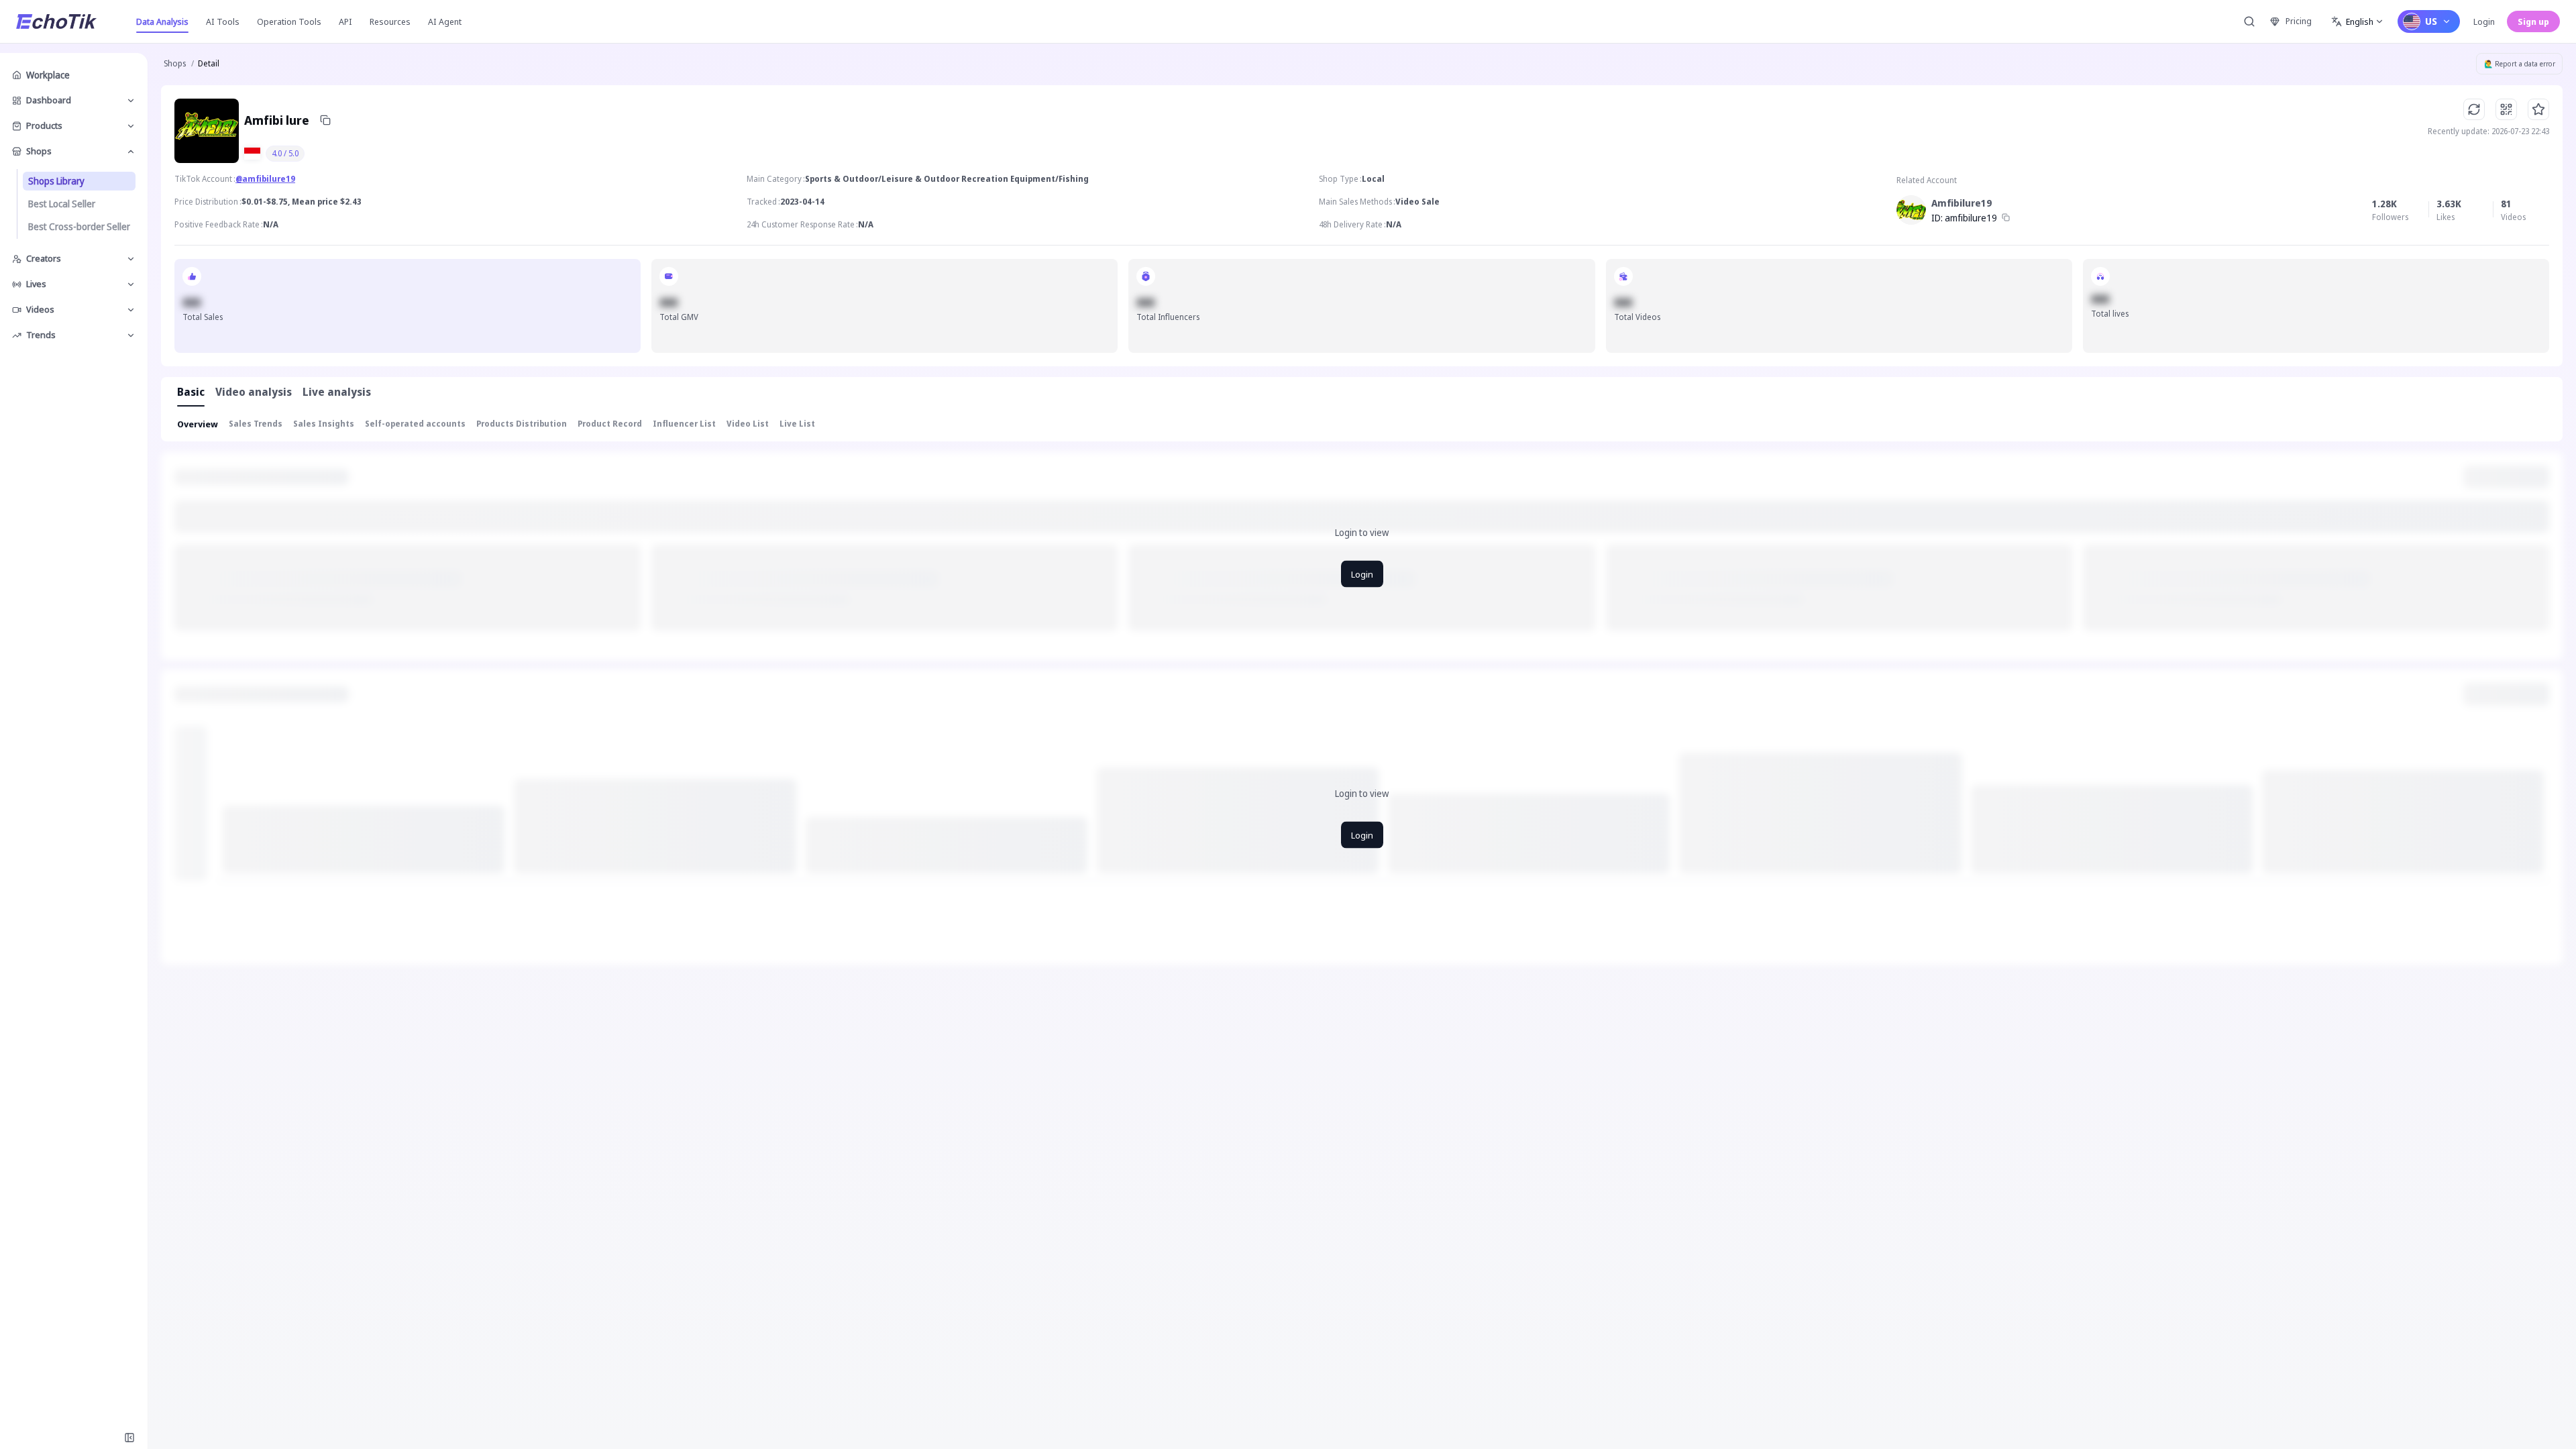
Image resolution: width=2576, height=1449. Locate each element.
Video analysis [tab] (254, 392)
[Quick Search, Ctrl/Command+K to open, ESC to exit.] (2249, 21)
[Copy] (325, 120)
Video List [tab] (748, 424)
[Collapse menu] (129, 1438)
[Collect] (2538, 109)
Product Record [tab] (610, 424)
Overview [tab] (198, 424)
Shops (175, 63)
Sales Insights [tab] (324, 424)
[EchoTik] (56, 21)
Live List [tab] (797, 424)
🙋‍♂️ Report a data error (2520, 64)
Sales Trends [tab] (256, 424)
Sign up (2533, 21)
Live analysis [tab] (337, 392)
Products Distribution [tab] (522, 424)
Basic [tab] (191, 392)
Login (2484, 21)
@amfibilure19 (265, 179)
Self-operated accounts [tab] (415, 424)
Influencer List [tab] (684, 424)
